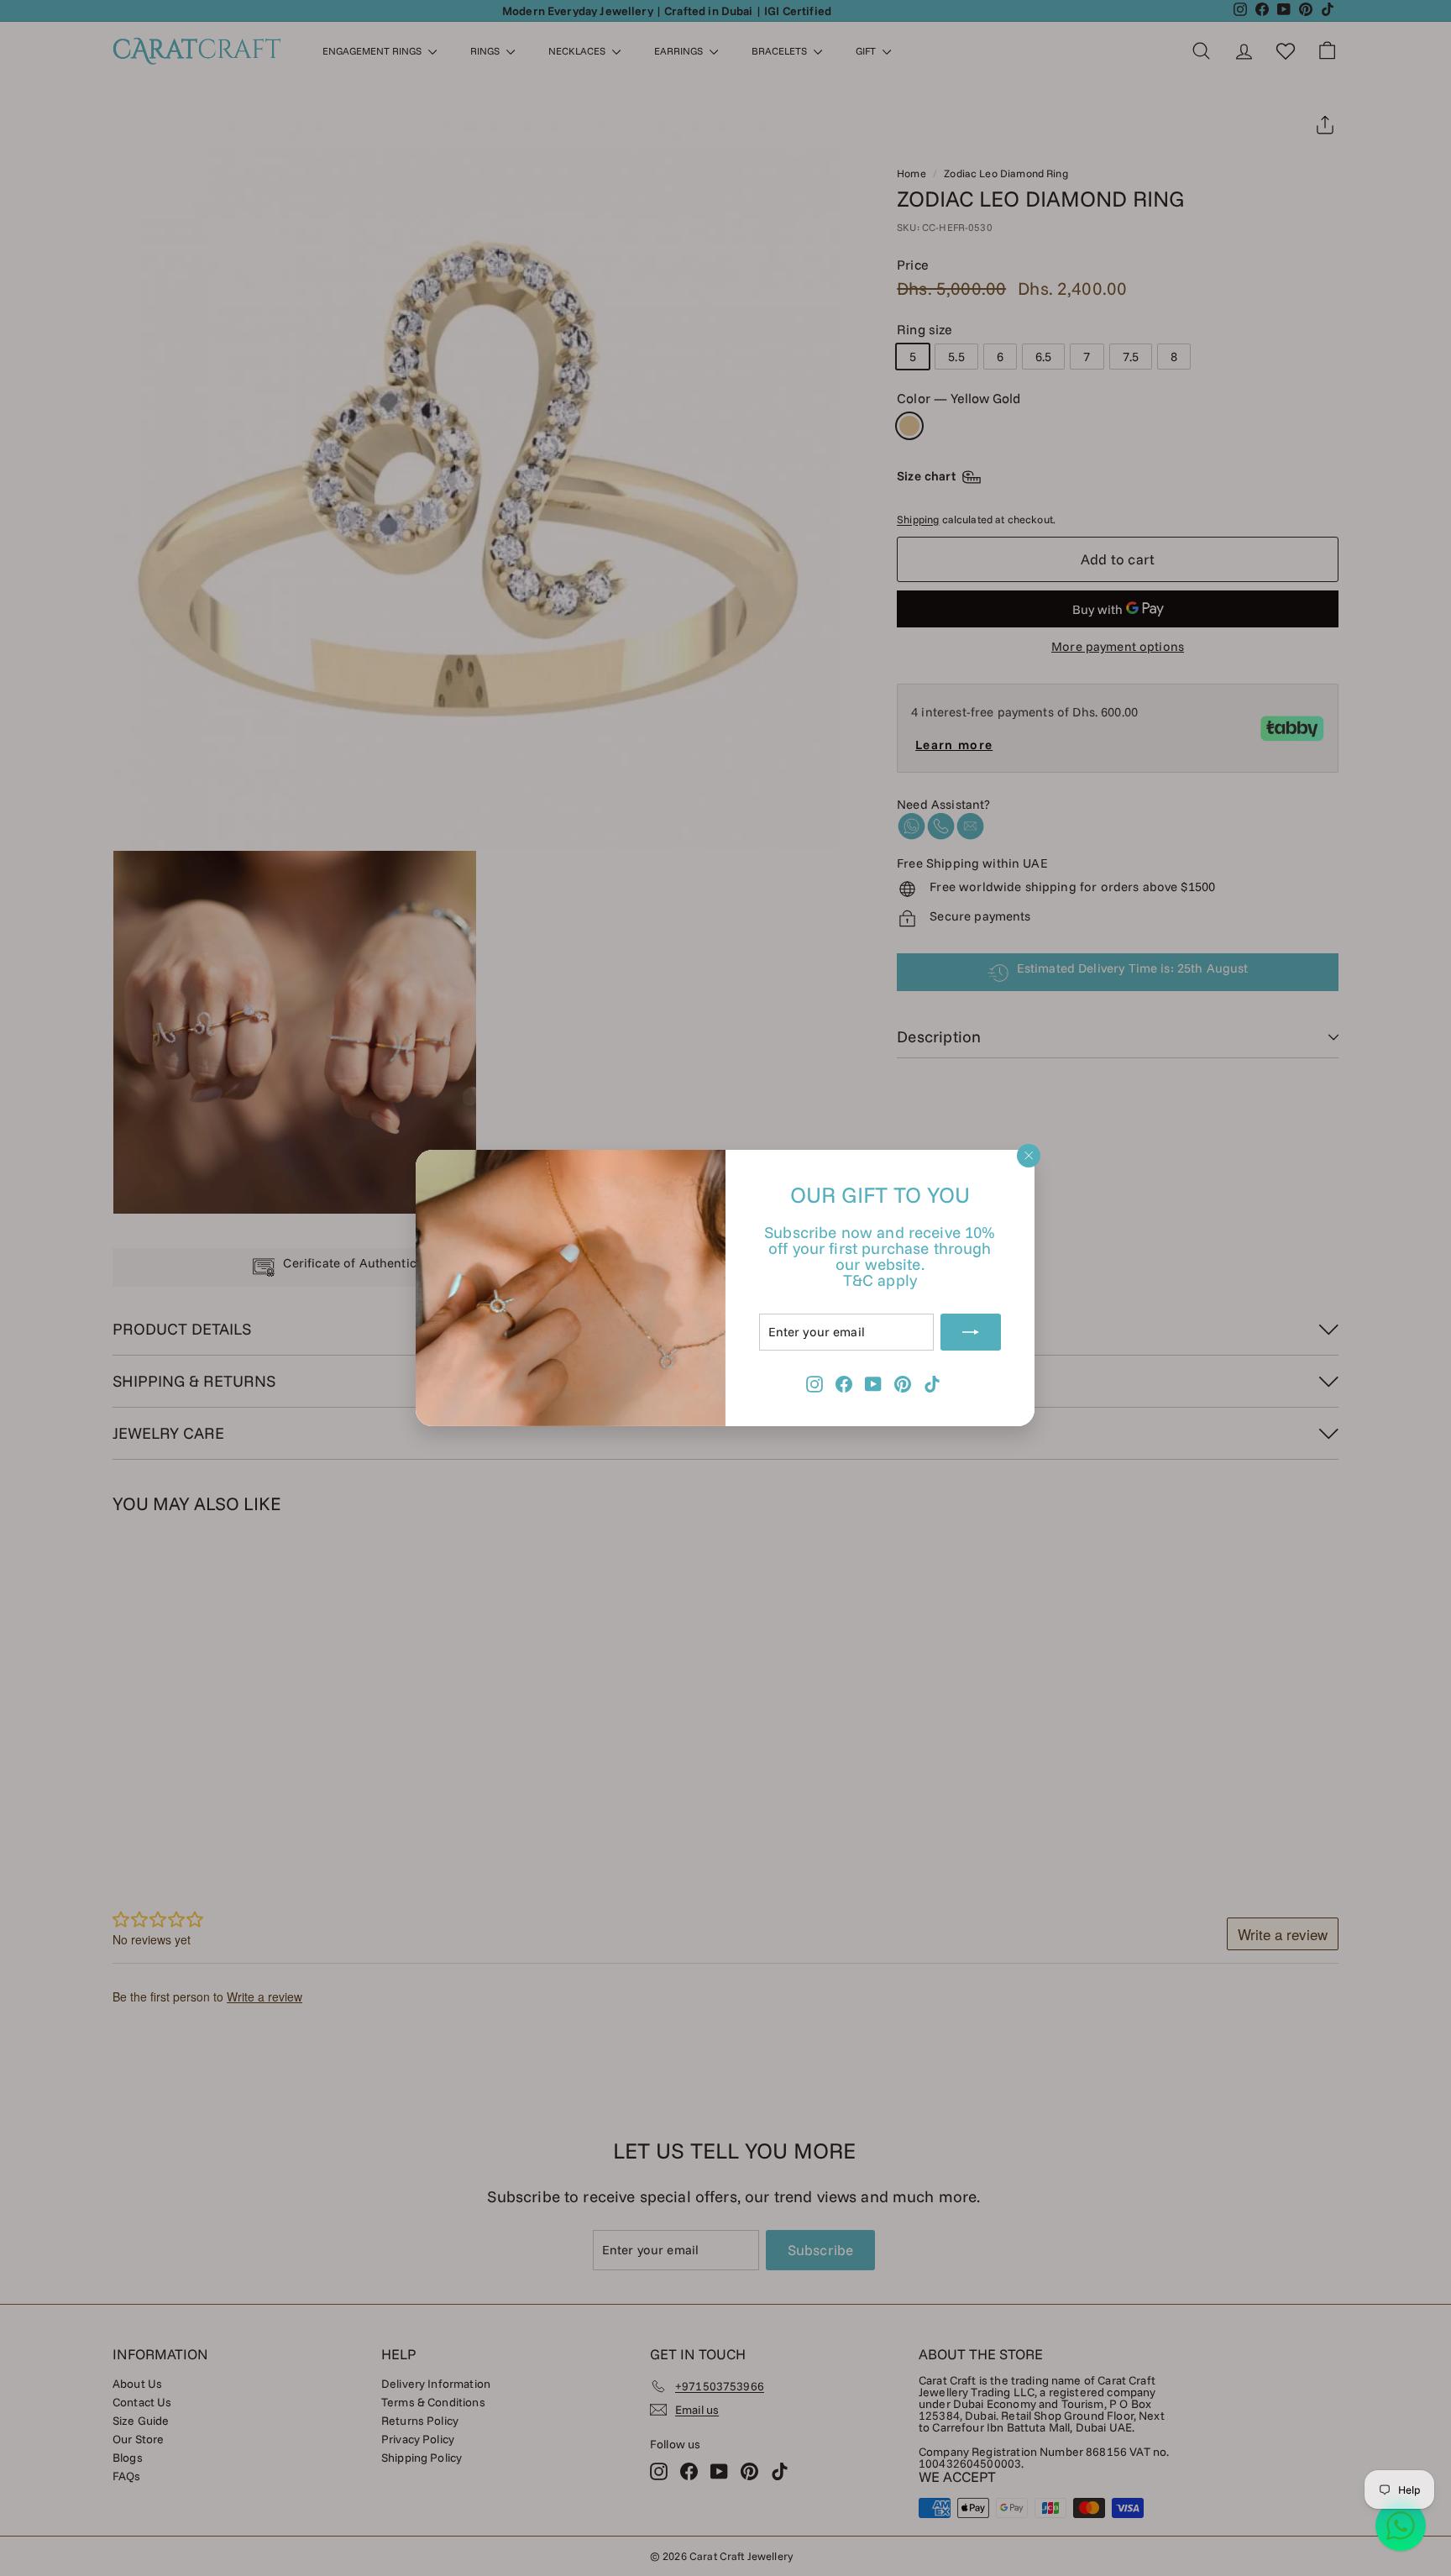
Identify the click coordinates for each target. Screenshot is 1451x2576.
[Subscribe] (972, 1332)
